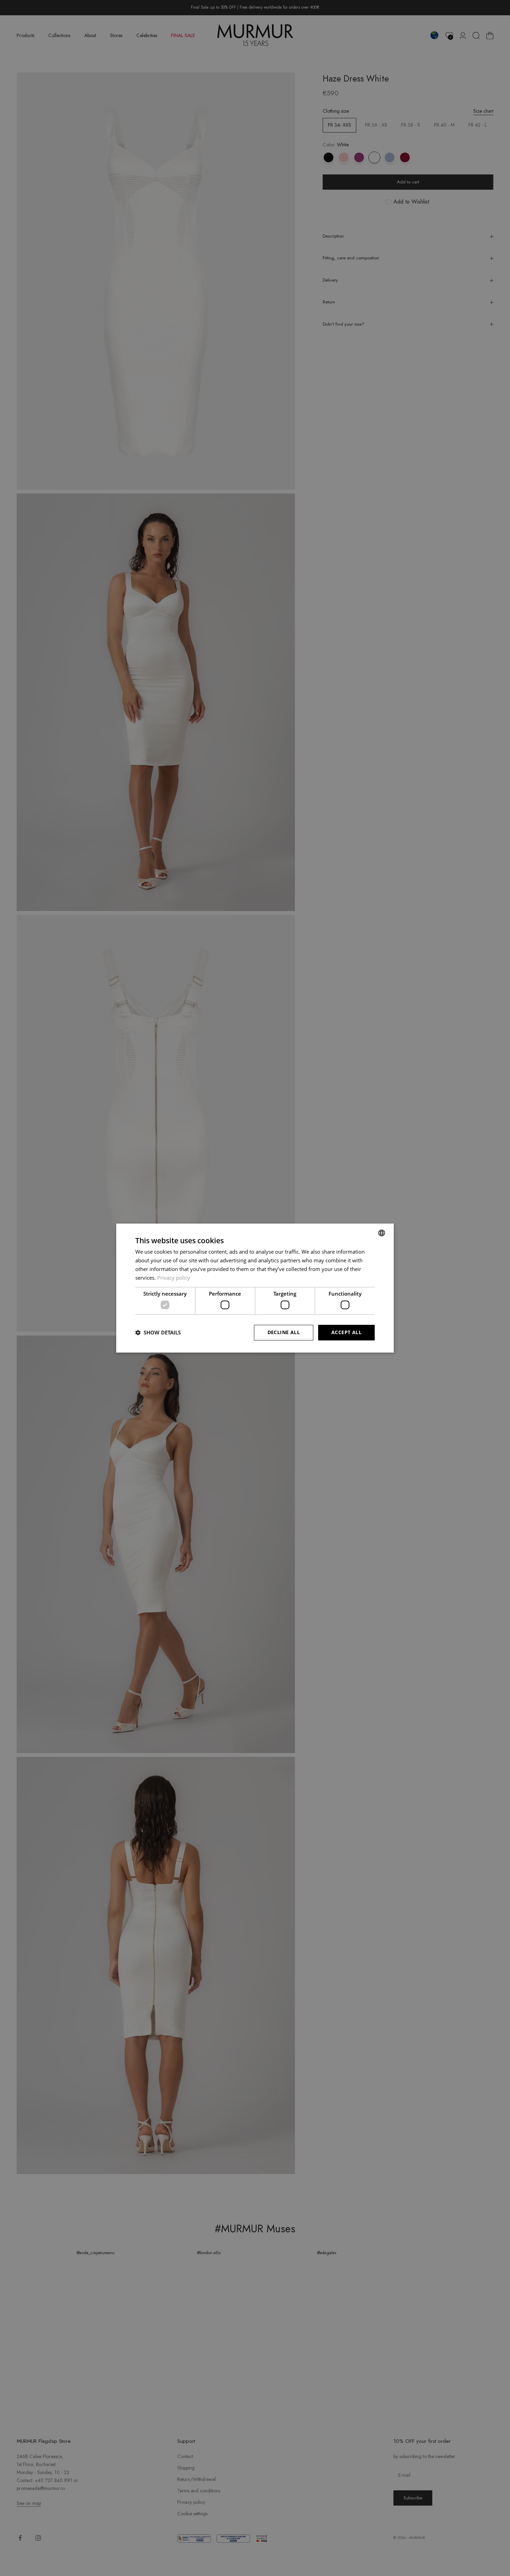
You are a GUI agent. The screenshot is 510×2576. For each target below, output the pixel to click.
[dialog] (255, 1288)
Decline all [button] (284, 1332)
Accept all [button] (346, 1332)
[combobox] (382, 1233)
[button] (158, 1332)
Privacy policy (174, 1278)
